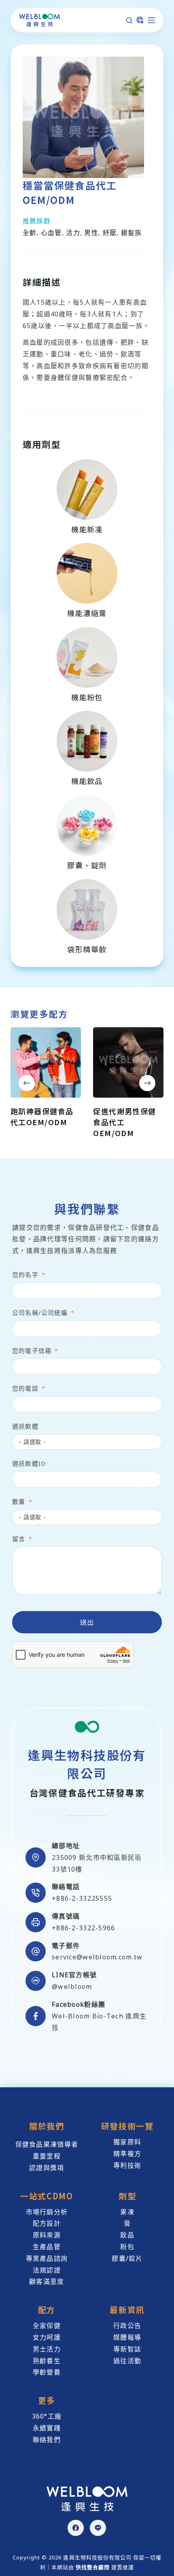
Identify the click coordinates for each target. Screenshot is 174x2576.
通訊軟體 (25, 1426)
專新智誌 (127, 2349)
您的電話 (25, 1388)
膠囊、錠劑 (87, 865)
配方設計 (47, 2223)
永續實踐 (47, 2428)
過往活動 (127, 2361)
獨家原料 (127, 2142)
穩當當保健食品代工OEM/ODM (70, 192)
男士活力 (47, 2349)
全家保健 (47, 2326)
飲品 (127, 2235)
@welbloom (72, 1987)
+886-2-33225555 (82, 1898)
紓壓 (110, 233)
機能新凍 (87, 529)
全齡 (30, 233)
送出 (87, 1622)
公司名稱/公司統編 (40, 1312)
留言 (19, 1539)
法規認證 (47, 2270)
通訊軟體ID (29, 1463)
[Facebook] (76, 2528)
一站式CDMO (47, 2196)
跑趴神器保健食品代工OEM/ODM (42, 1116)
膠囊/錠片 (127, 2258)
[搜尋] (129, 20)
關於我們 (47, 2126)
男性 (91, 233)
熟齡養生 (47, 2361)
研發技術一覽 (127, 2126)
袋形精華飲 (87, 949)
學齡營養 (47, 2372)
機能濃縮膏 (87, 613)
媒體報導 (127, 2337)
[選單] (151, 20)
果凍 (127, 2212)
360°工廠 (47, 2416)
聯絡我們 (47, 2440)
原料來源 (47, 2235)
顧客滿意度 (47, 2281)
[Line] (98, 2528)
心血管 (51, 233)
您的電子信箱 (32, 1351)
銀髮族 (132, 233)
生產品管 (47, 2247)
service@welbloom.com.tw (97, 1957)
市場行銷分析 (47, 2212)
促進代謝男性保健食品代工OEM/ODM (125, 1122)
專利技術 (127, 2165)
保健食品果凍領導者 (47, 2144)
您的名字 (25, 1274)
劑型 (127, 2196)
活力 (73, 233)
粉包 (127, 2247)
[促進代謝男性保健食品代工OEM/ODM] (128, 1062)
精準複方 (127, 2154)
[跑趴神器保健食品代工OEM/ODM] (46, 1062)
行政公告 (127, 2326)
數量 (19, 1501)
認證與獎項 (47, 2168)
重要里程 (47, 2156)
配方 (47, 2310)
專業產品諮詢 (47, 2258)
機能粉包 (87, 697)
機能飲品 (87, 781)
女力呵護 (47, 2337)
